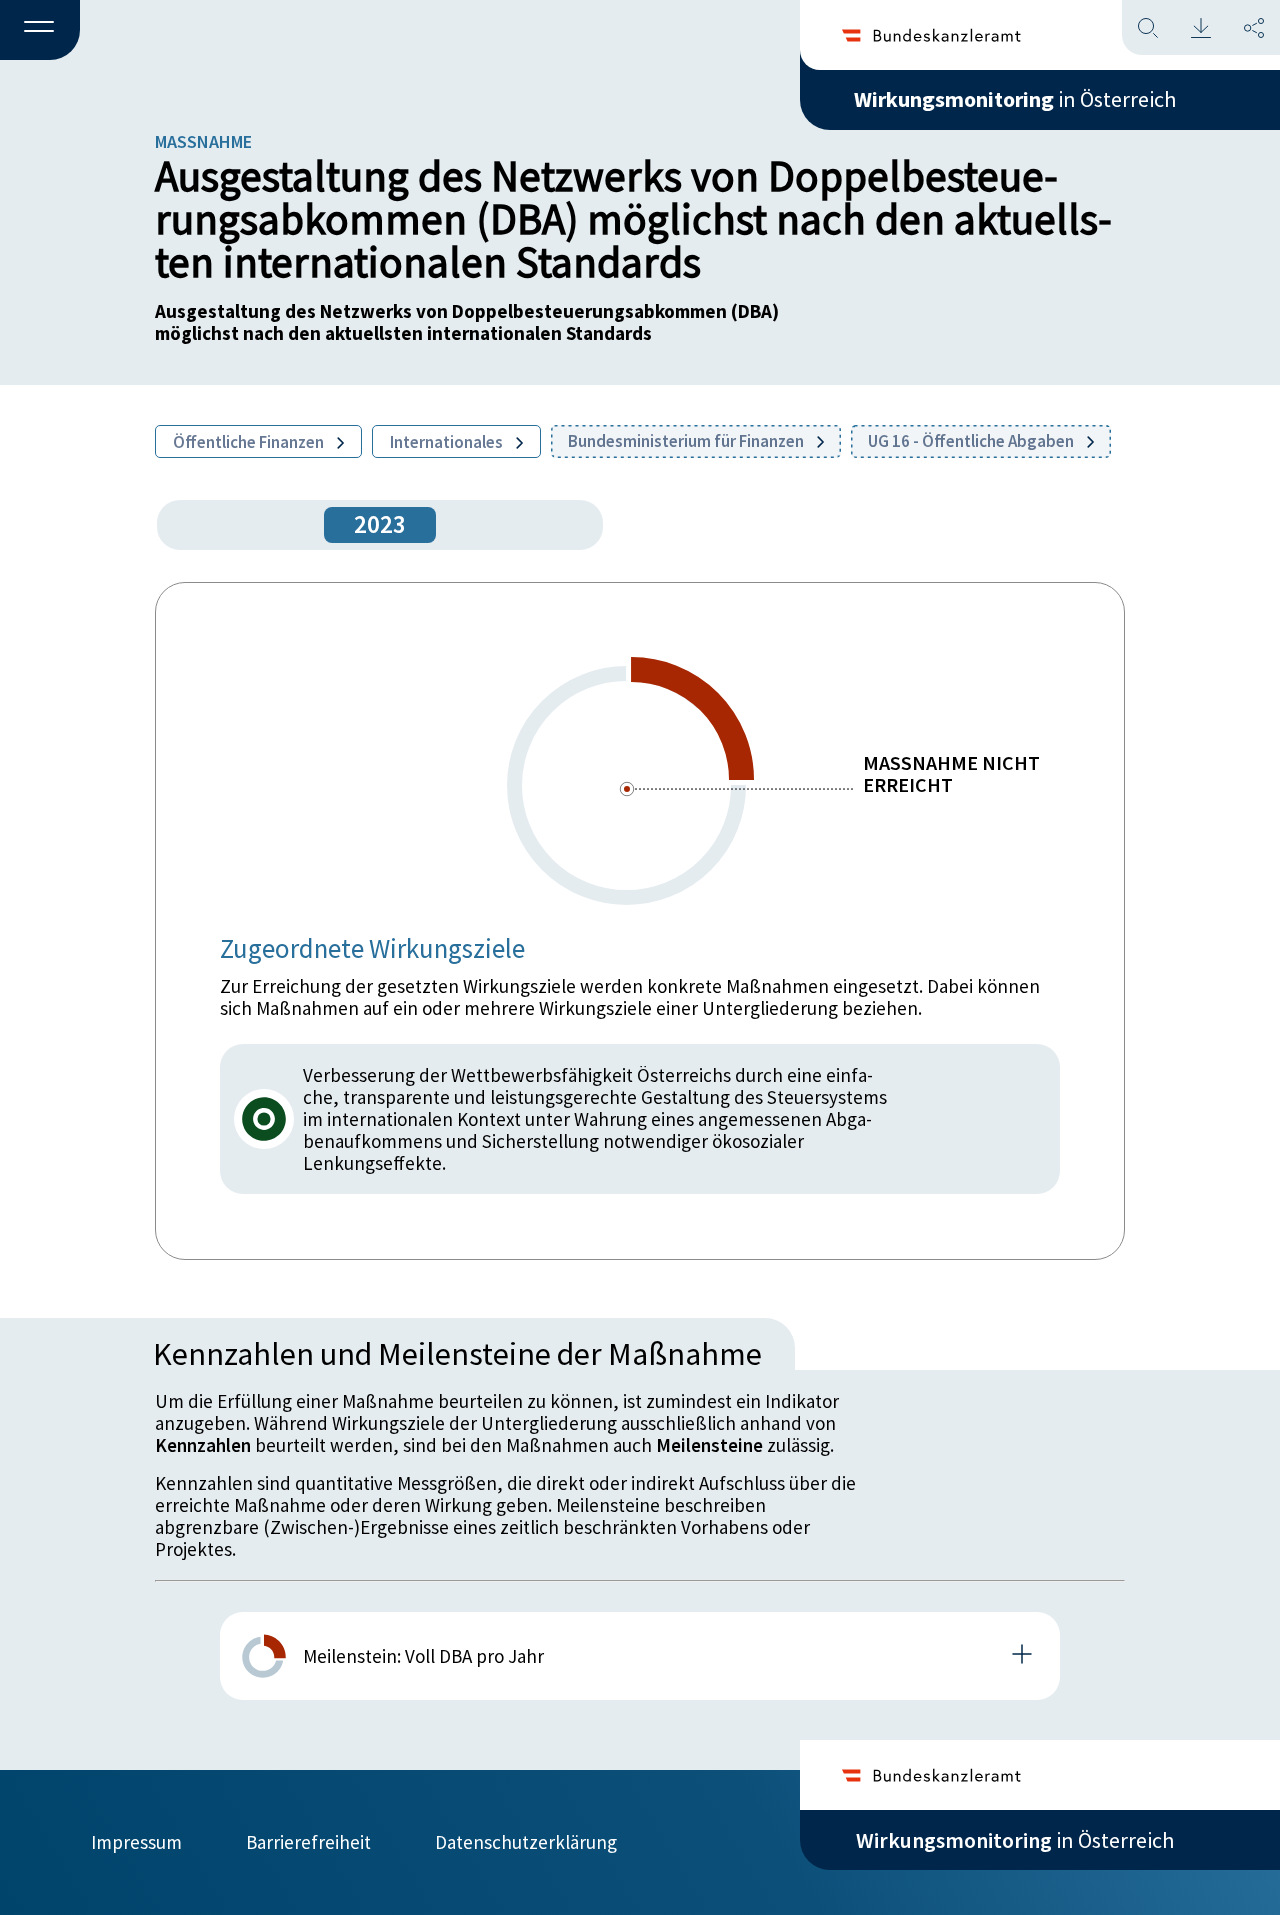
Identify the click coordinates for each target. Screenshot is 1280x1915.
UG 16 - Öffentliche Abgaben (972, 441)
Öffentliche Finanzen (250, 442)
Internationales (448, 442)
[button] (40, 31)
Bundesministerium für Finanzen (687, 441)
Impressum (136, 1842)
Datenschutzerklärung (526, 1842)
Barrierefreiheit (308, 1842)
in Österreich (1015, 99)
